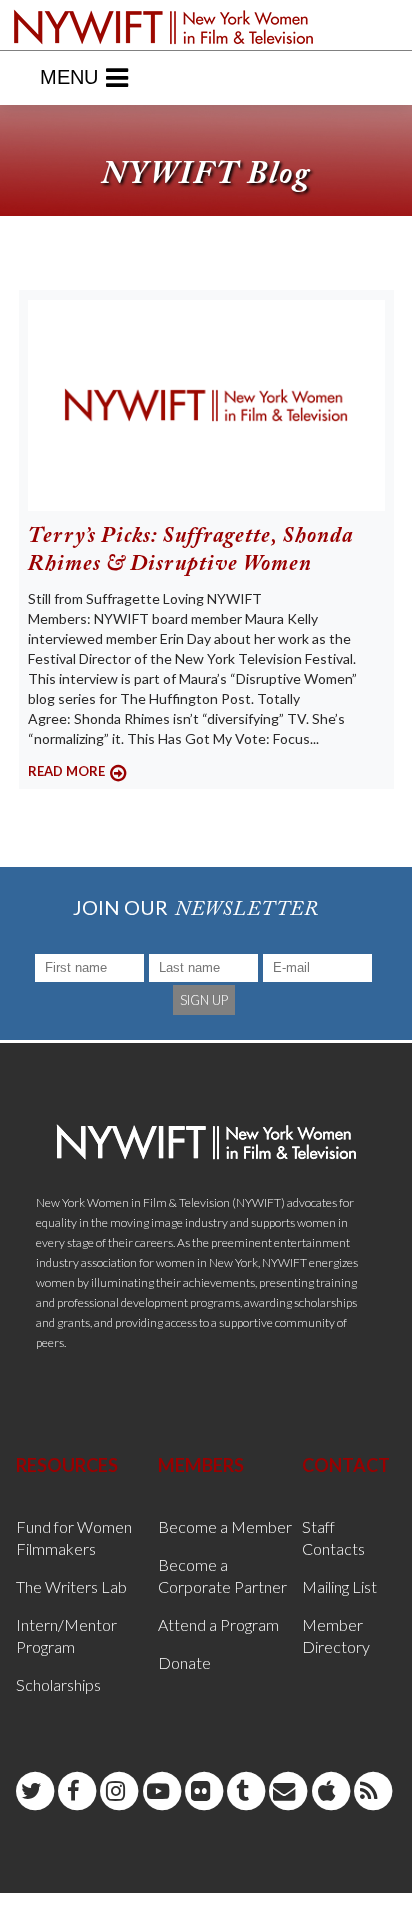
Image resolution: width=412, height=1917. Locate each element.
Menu (69, 77)
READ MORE (66, 771)
